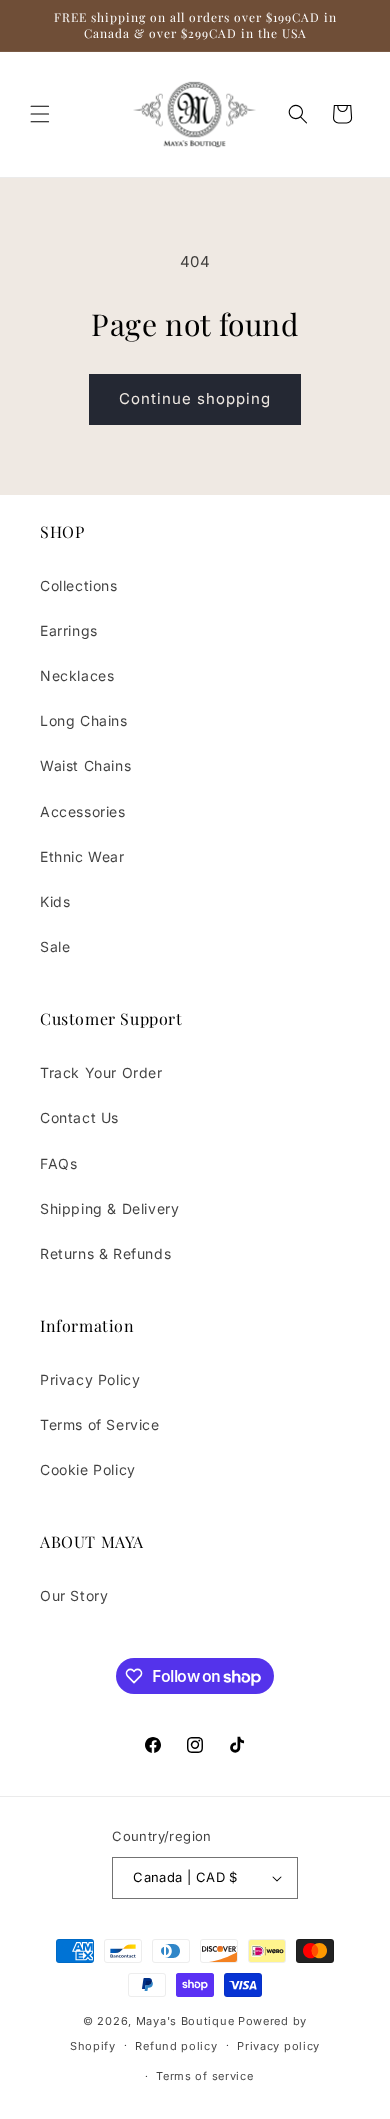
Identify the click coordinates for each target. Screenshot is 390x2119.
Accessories (83, 811)
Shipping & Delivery (109, 1208)
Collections (79, 585)
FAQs (58, 1163)
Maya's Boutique (187, 2021)
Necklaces (77, 675)
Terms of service (204, 2076)
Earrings (69, 630)
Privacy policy (278, 2046)
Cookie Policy (88, 1469)
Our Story (74, 1595)
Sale (55, 946)
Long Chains (84, 720)
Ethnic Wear (82, 856)
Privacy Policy (90, 1379)
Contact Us (79, 1117)
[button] (40, 114)
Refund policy (176, 2046)
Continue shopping (195, 398)
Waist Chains (85, 765)
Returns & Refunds (105, 1253)
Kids (55, 901)
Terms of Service (100, 1424)
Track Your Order (101, 1072)
